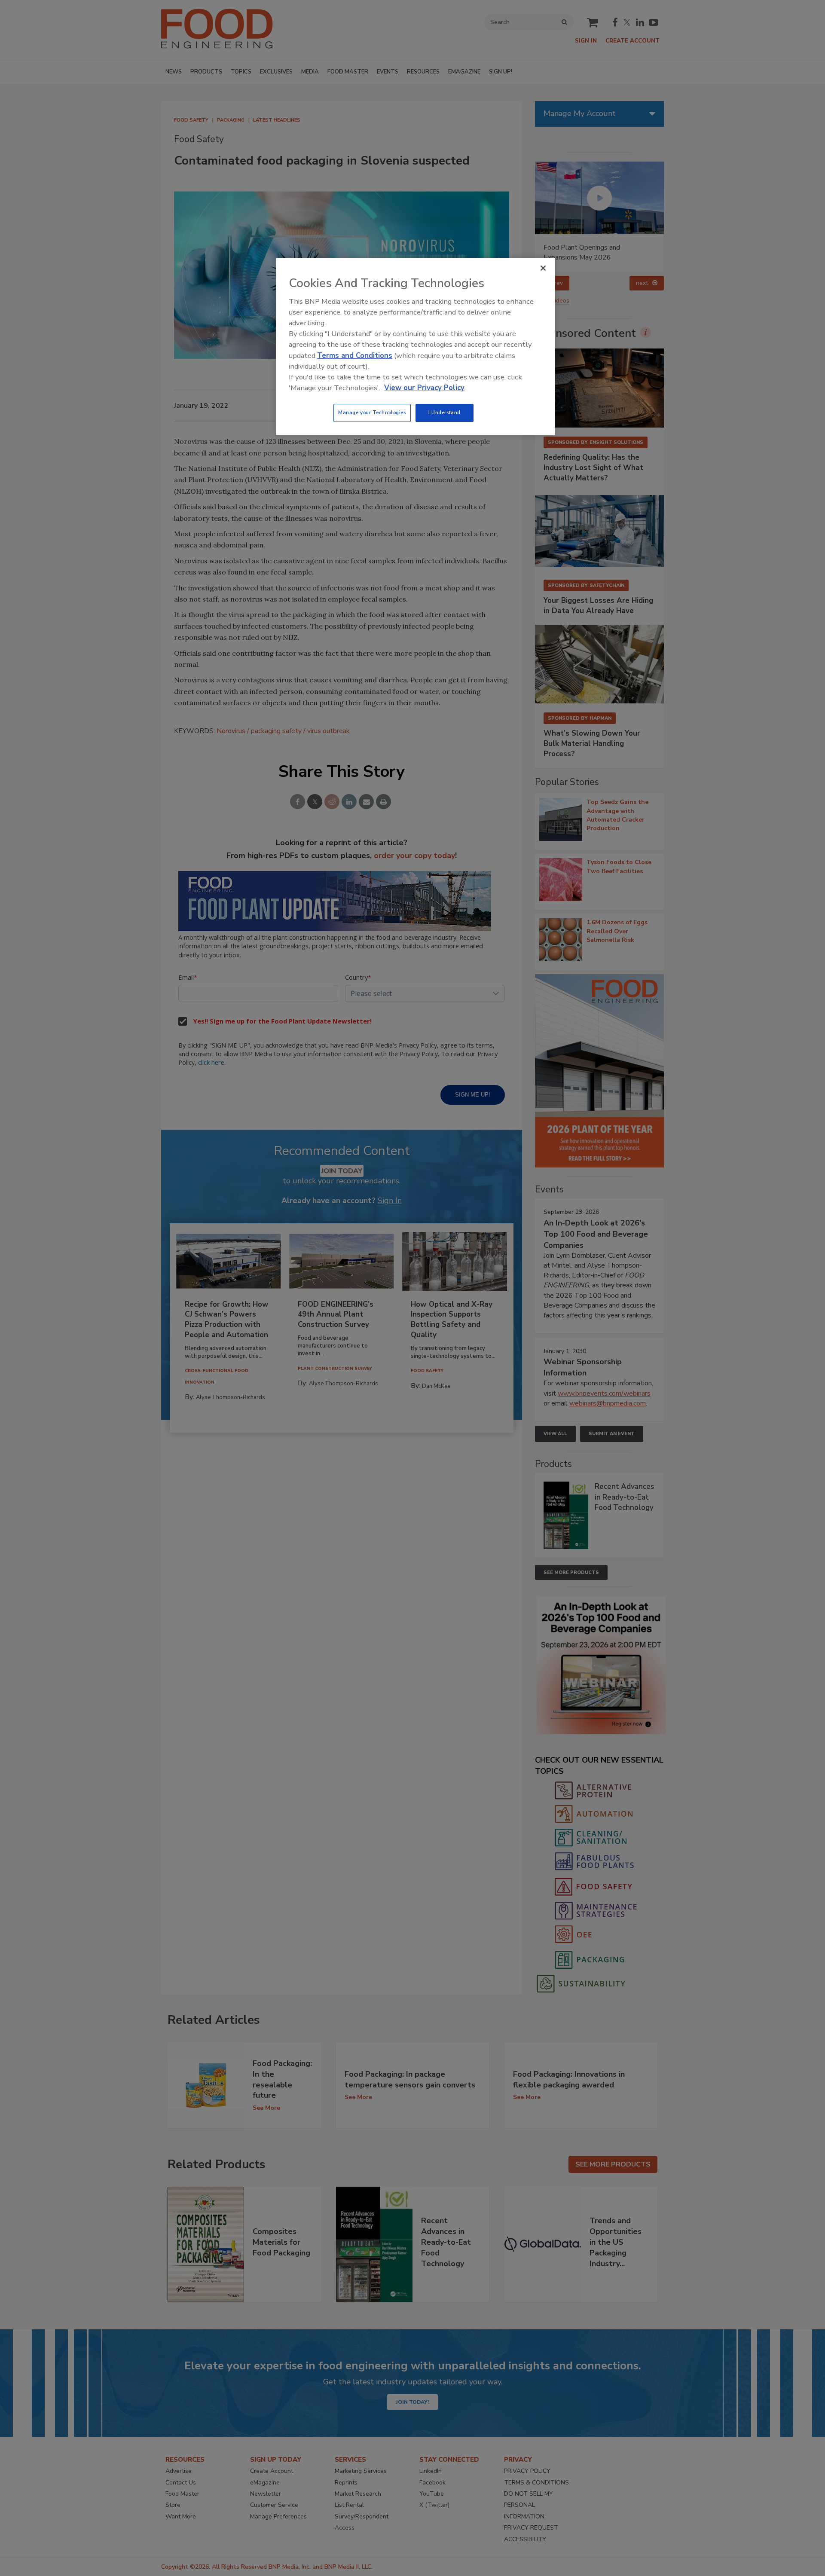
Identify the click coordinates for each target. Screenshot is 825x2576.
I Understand (445, 413)
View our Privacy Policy (424, 388)
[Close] (543, 268)
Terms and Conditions (355, 356)
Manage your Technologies (372, 413)
